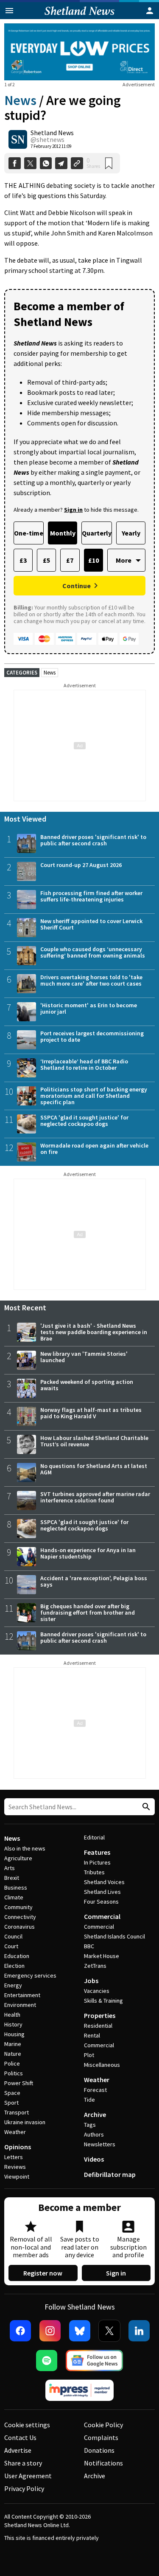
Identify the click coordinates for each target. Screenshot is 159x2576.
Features (97, 1852)
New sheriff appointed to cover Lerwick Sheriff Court (91, 924)
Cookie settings (27, 2425)
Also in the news (25, 1848)
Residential (98, 2026)
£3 (23, 560)
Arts (10, 1868)
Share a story (23, 2463)
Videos (94, 2159)
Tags (90, 2125)
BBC (89, 1946)
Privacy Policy (24, 2488)
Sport (11, 2103)
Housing (14, 2034)
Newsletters (100, 2144)
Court (11, 1946)
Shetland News (52, 133)
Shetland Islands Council (114, 1936)
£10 (93, 560)
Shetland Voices (104, 1882)
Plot (89, 2055)
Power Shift (19, 2083)
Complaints (101, 2437)
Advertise (18, 2450)
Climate (14, 1897)
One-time (29, 533)
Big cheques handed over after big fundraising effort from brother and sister (88, 1612)
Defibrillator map (110, 2174)
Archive (95, 2114)
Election (14, 1966)
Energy (13, 1985)
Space (12, 2093)
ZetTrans (95, 1966)
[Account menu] (150, 11)
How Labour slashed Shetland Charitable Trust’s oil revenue (94, 1441)
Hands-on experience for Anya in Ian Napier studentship (88, 1553)
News (20, 100)
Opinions (18, 2147)
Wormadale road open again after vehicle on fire (94, 1149)
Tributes (94, 1872)
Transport (17, 2112)
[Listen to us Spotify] (47, 2361)
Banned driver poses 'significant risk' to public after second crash (93, 840)
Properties (100, 2015)
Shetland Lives (102, 1892)
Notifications (103, 2463)
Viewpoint (17, 2176)
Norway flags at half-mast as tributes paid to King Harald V (91, 1413)
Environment (20, 2005)
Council (13, 1936)
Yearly (131, 533)
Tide (89, 2100)
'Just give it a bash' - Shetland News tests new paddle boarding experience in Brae (94, 1332)
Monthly (63, 533)
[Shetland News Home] (79, 17)
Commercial (102, 1916)
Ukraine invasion (25, 2122)
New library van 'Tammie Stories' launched (84, 1357)
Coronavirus (20, 1927)
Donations (99, 2450)
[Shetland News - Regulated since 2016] (80, 2390)
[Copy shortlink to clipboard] (77, 163)
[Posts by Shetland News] (18, 139)
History (13, 2024)
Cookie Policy (103, 2425)
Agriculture (18, 1858)
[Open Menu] (9, 11)
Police (12, 2063)
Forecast (95, 2090)
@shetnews (47, 139)
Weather (15, 2132)
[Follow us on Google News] (95, 2361)
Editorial (94, 1837)
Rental (92, 2035)
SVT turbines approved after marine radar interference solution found (95, 1497)
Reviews (15, 2167)
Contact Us (20, 2437)
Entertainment (22, 1995)
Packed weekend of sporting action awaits (87, 1385)
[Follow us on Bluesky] (80, 2331)
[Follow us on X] (109, 2331)
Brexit (12, 1878)
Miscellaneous (102, 2065)
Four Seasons (101, 1902)
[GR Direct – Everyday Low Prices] (79, 52)
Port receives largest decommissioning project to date (92, 1036)
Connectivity (20, 1917)
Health (12, 2015)
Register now (43, 2273)
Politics (14, 2073)
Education (17, 1956)
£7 (70, 560)
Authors (94, 2134)
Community (18, 1907)
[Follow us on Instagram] (50, 2331)
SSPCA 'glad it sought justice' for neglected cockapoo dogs (84, 1121)
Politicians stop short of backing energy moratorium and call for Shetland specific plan (94, 1096)
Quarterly (97, 533)
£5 (46, 560)
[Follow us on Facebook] (20, 2331)
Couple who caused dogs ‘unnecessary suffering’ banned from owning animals (93, 952)
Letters (14, 2157)
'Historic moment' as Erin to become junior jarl (89, 1008)
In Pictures (97, 1862)
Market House (102, 1956)
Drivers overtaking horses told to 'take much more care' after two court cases (91, 980)
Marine (13, 2044)
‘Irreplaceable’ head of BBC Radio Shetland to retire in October (84, 1064)
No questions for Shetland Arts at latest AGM (94, 1469)
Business (16, 1887)
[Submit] (145, 1807)
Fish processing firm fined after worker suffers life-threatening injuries (91, 896)
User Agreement (28, 2476)
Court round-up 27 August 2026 (81, 865)
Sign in (116, 2273)
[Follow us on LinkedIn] (139, 2331)
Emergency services (30, 1975)
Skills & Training (103, 2001)
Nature (13, 2054)
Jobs (91, 1981)
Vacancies (97, 1991)
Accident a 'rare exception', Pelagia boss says (94, 1581)
